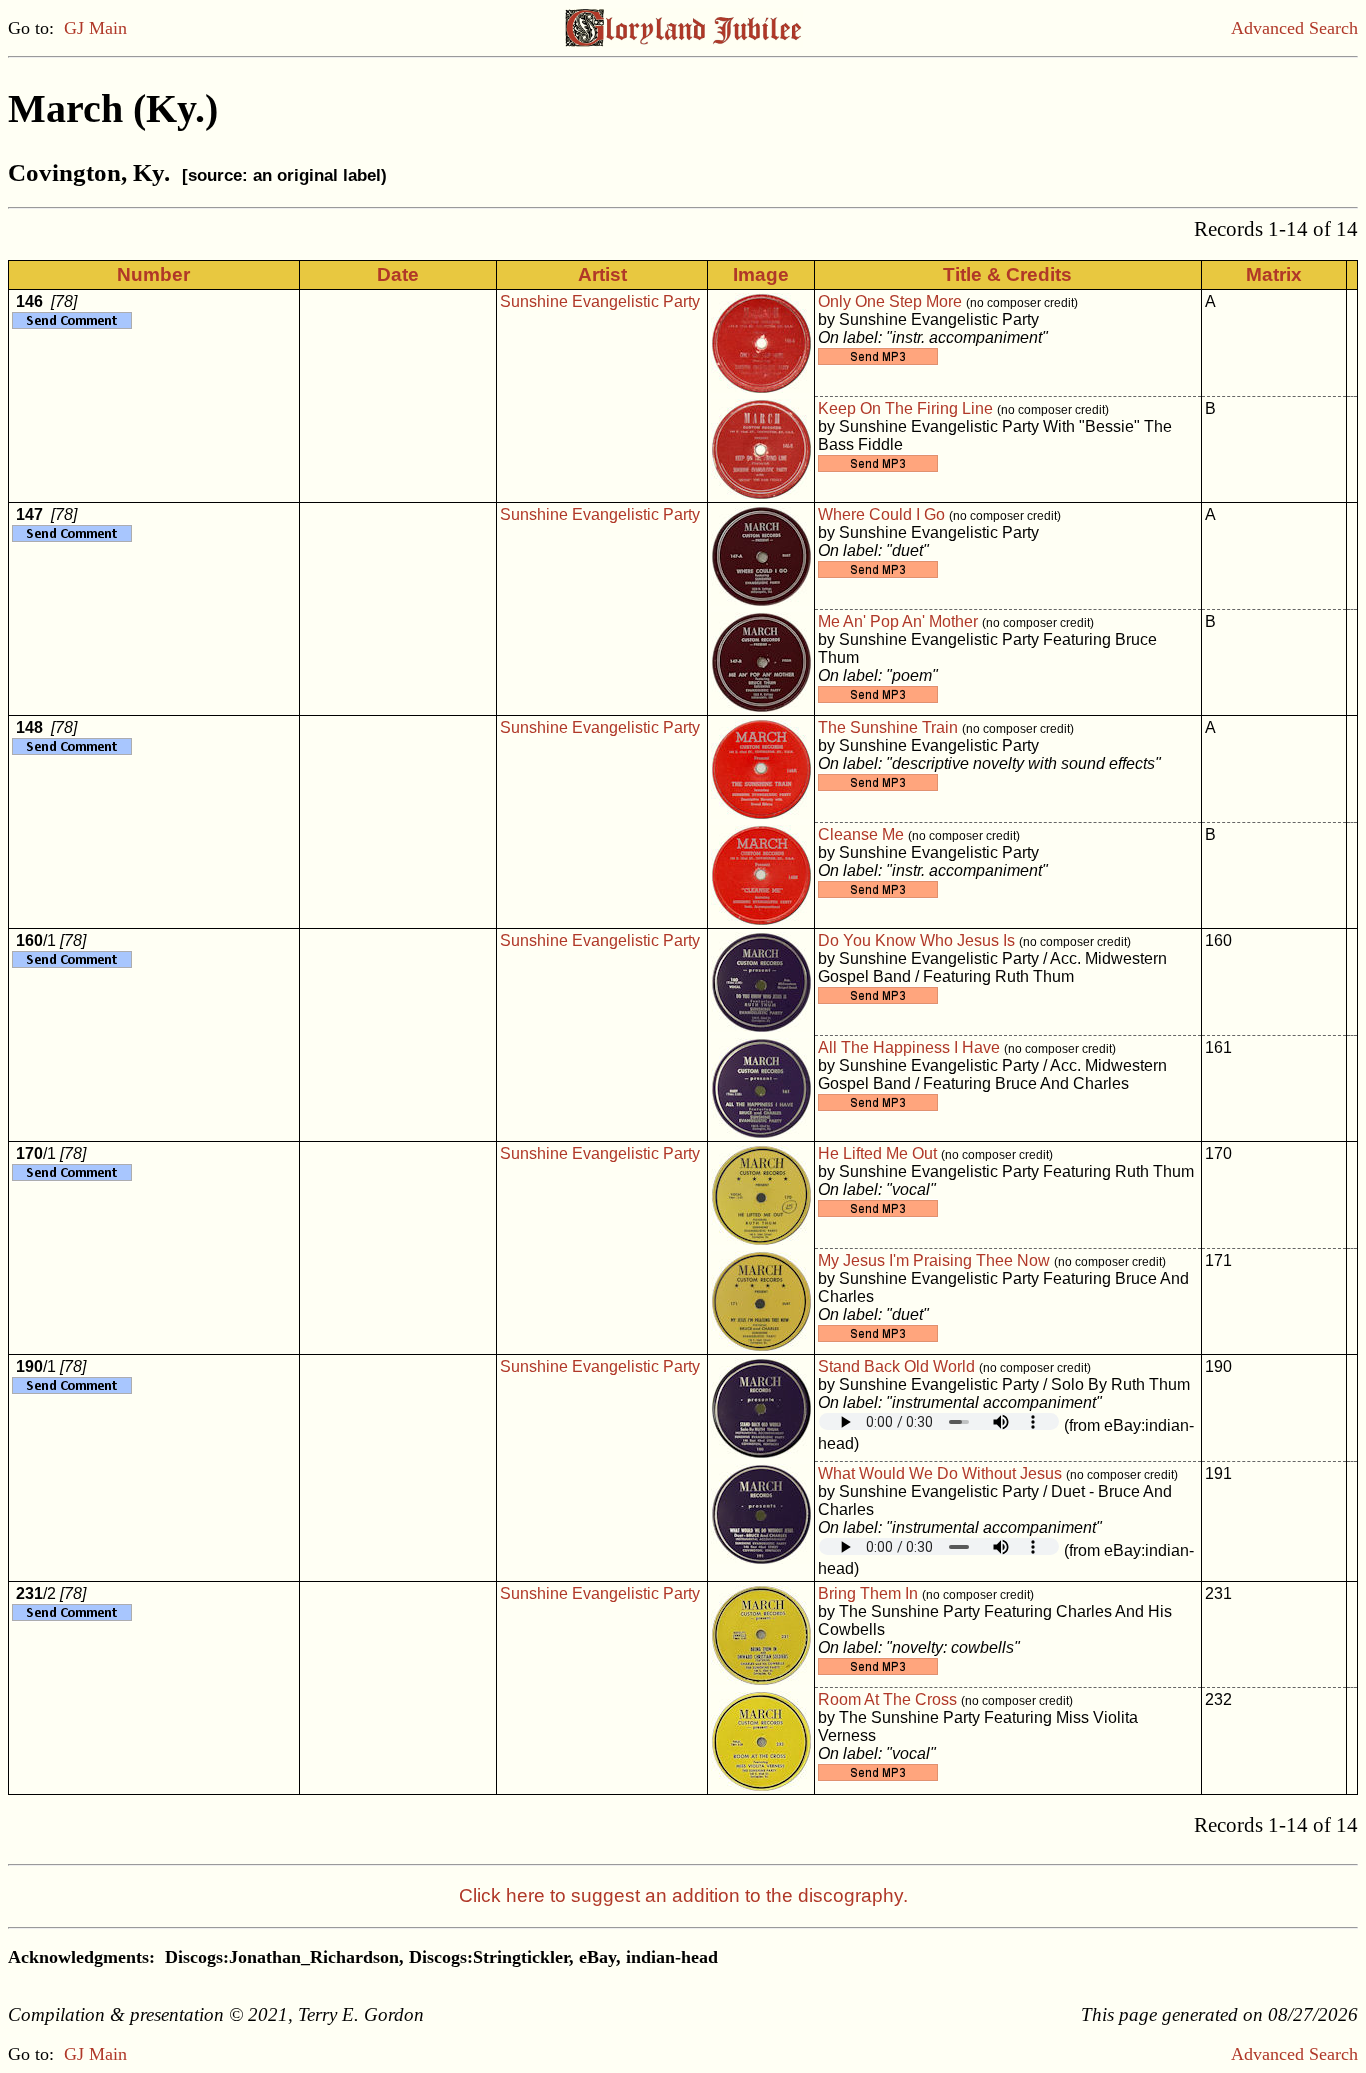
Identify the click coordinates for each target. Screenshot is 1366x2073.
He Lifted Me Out (877, 1153)
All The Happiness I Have (909, 1047)
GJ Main (95, 28)
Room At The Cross (887, 1699)
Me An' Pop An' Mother (898, 621)
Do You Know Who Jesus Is (916, 940)
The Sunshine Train (888, 727)
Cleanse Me (861, 834)
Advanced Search (1294, 28)
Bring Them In (868, 1593)
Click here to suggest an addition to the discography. (683, 1895)
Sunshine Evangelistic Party (600, 301)
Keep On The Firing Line (905, 408)
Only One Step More (890, 301)
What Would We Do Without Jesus (940, 1473)
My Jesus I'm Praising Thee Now (934, 1260)
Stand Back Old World (896, 1366)
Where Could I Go (881, 514)
